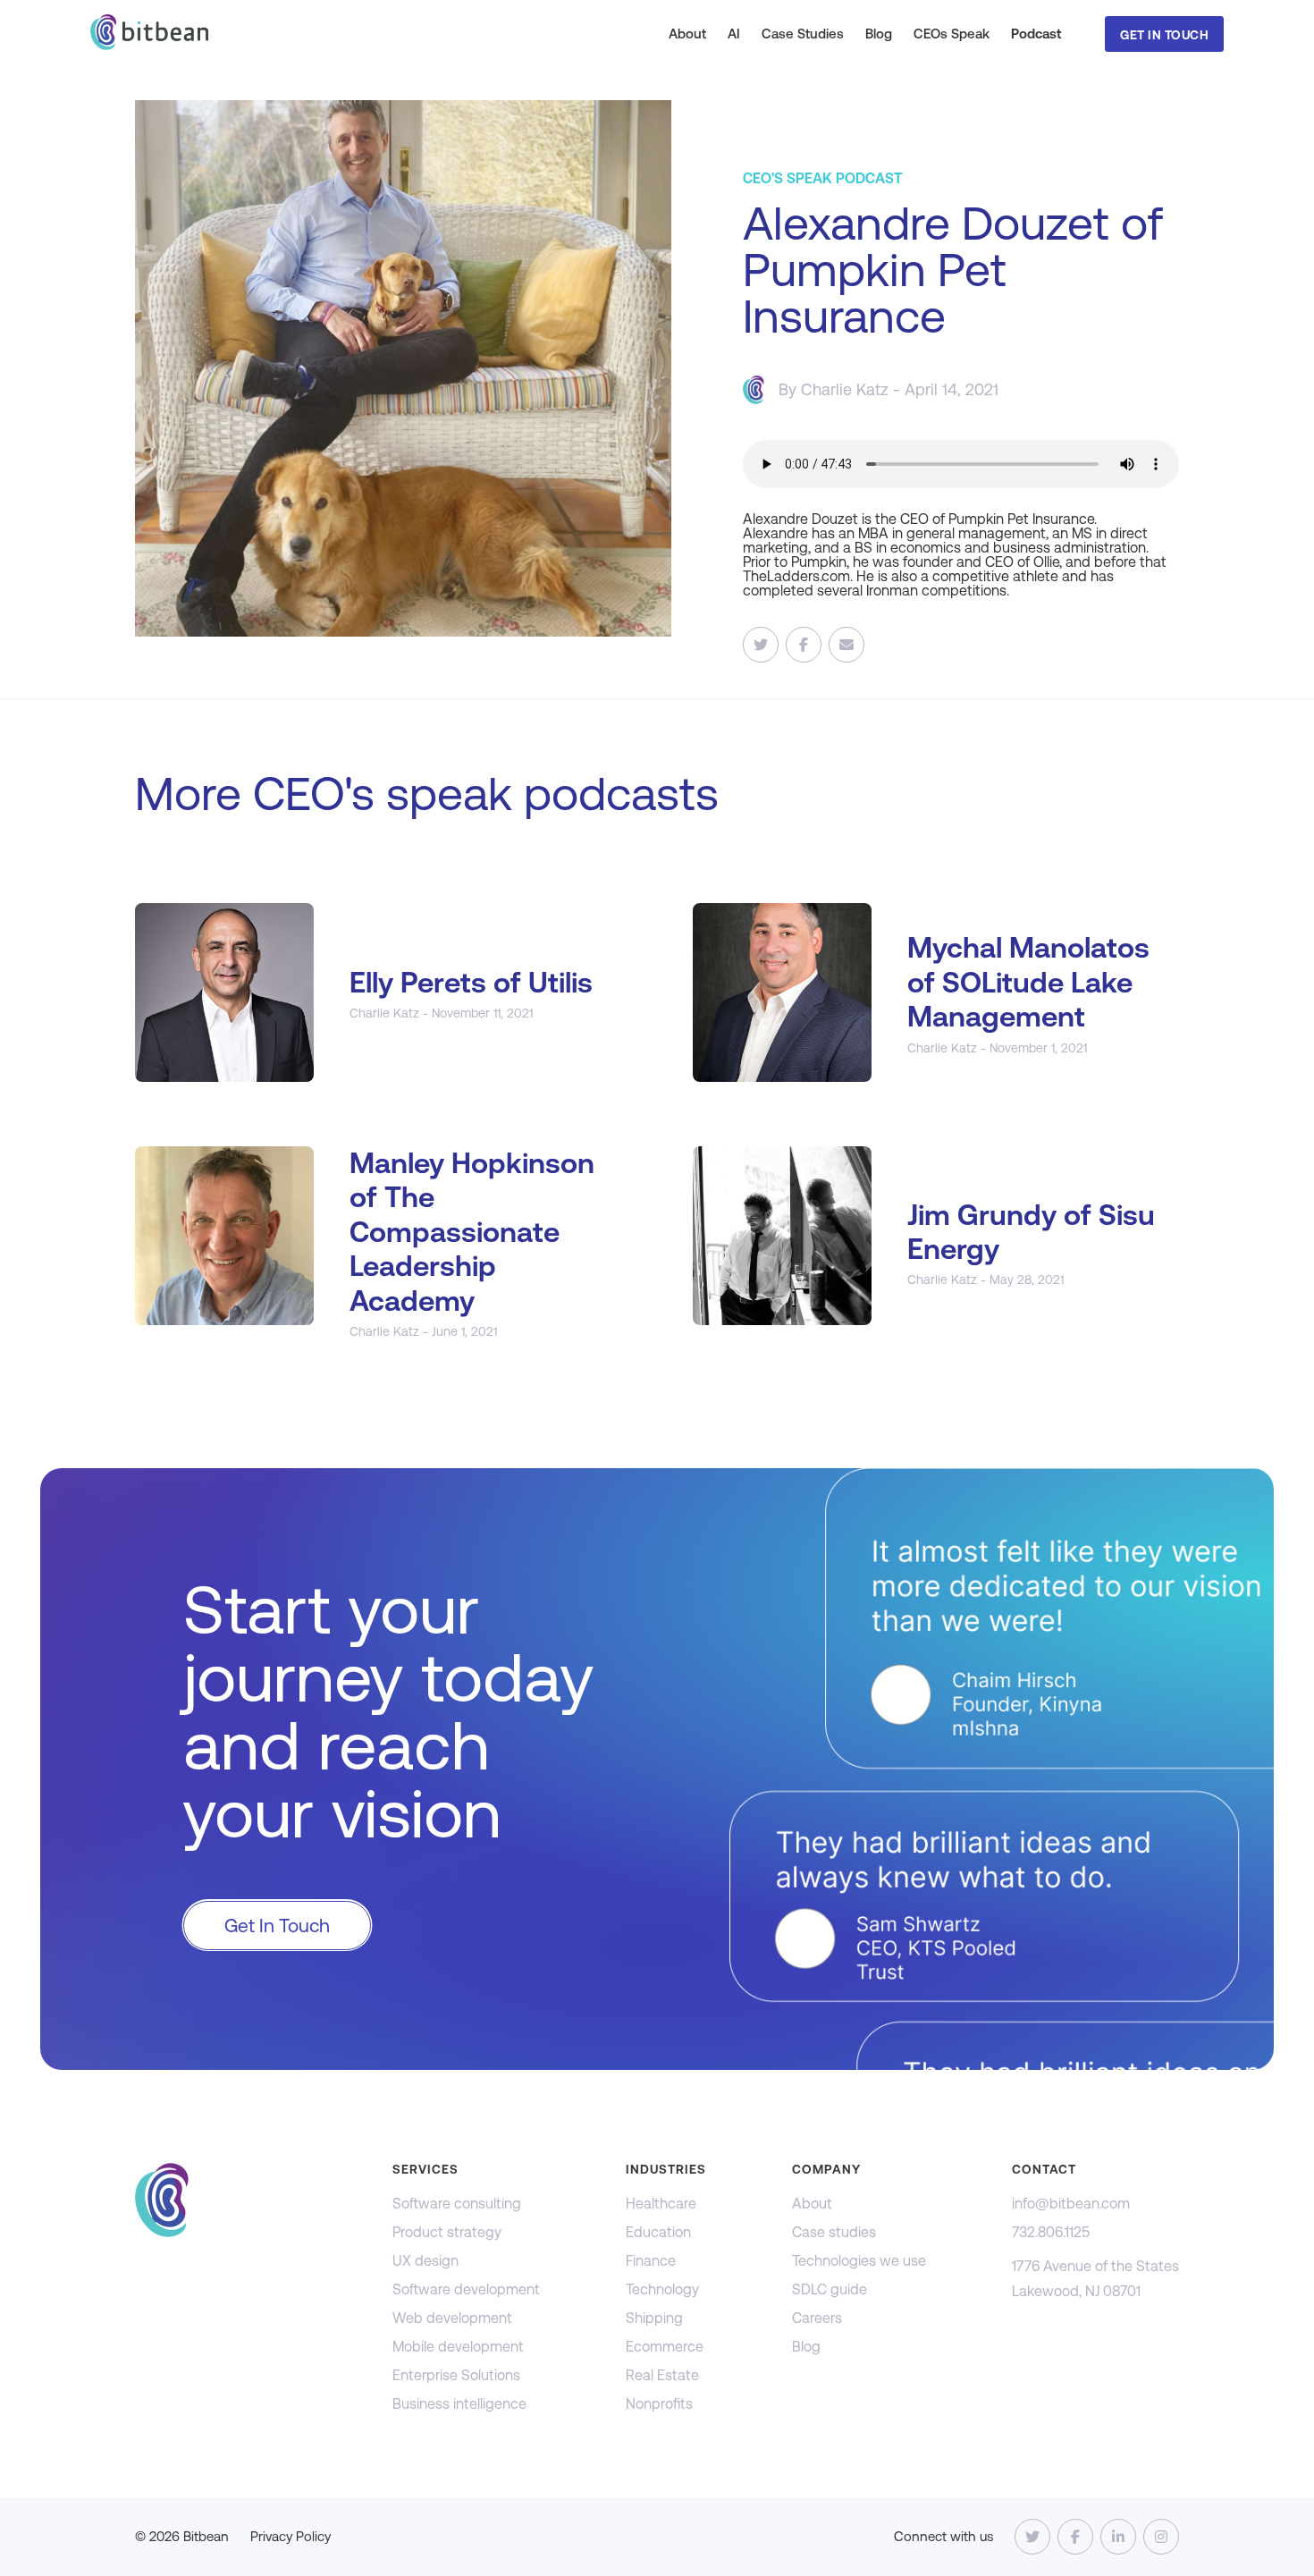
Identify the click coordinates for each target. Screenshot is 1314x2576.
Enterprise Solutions (456, 2375)
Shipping (654, 2318)
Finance (651, 2261)
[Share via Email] (847, 645)
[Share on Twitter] (761, 645)
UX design (425, 2261)
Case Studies (803, 34)
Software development (466, 2289)
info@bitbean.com (1071, 2204)
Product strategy (447, 2232)
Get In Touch (1164, 35)
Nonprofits (659, 2404)
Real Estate (662, 2375)
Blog (879, 34)
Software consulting (457, 2204)
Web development (452, 2318)
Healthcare (661, 2204)
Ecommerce (665, 2347)
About (687, 34)
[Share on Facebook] (804, 645)
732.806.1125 (1051, 2232)
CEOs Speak (952, 34)
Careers (817, 2318)
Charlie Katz (845, 389)
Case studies (834, 2232)
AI (734, 34)
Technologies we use (859, 2261)
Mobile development (458, 2347)
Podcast (1036, 34)
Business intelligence (459, 2404)
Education (658, 2232)
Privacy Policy (291, 2536)
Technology (662, 2289)
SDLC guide (830, 2289)
